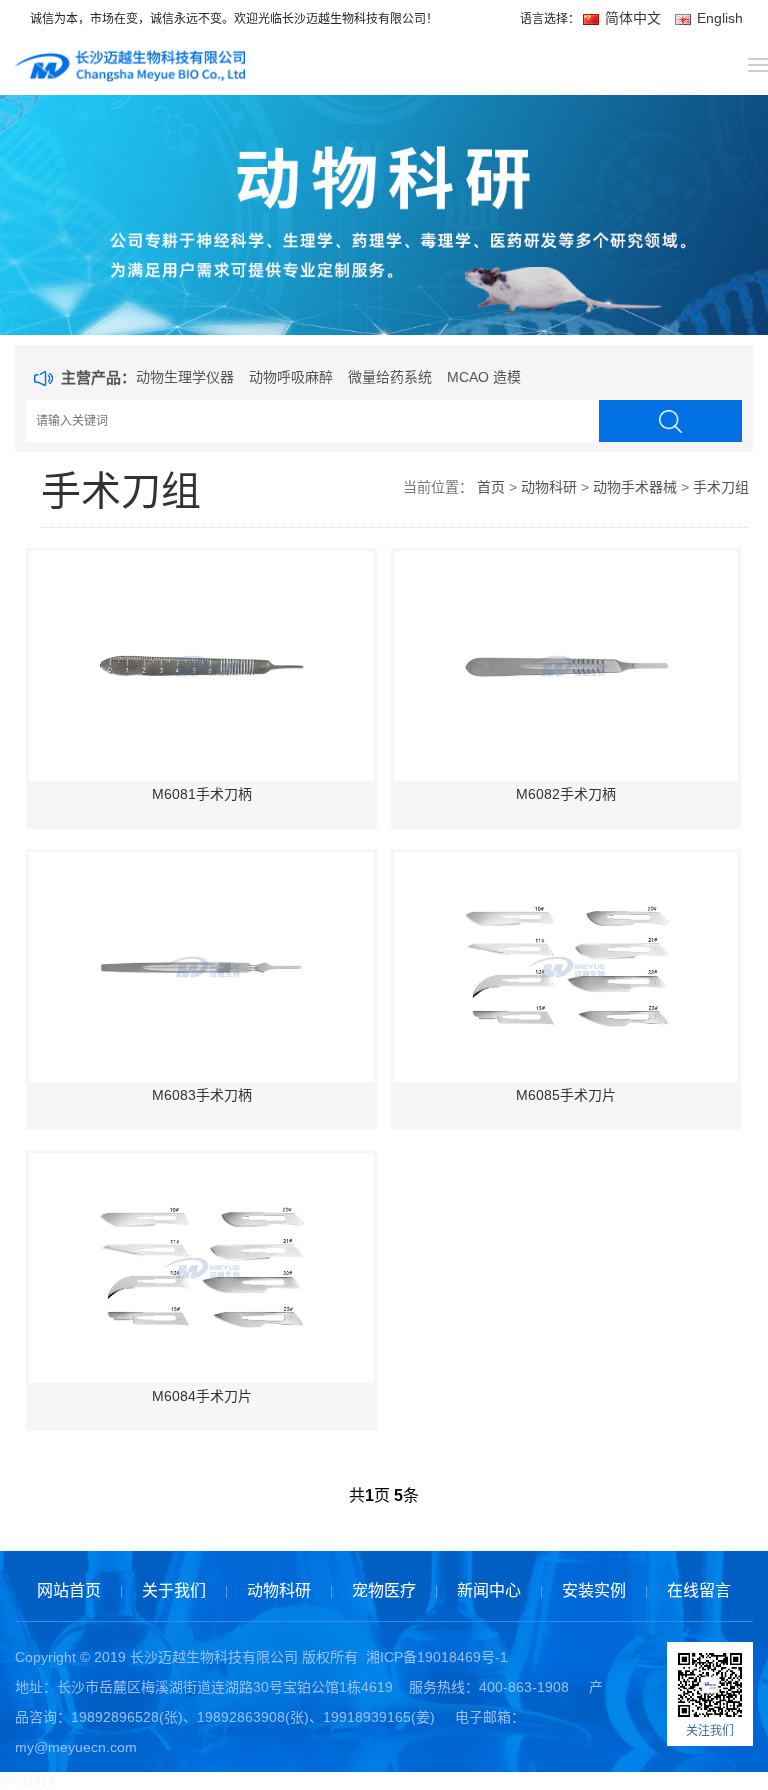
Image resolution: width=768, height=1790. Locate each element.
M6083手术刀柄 (202, 1095)
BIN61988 (27, 1781)
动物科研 (549, 487)
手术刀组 (721, 487)
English (718, 18)
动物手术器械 (635, 487)
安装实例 (594, 1590)
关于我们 (174, 1590)
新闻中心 (489, 1590)
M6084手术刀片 (202, 1396)
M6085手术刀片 (566, 1095)
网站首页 (69, 1590)
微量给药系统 (390, 377)
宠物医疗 (384, 1590)
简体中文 (633, 18)
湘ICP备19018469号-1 (437, 1657)
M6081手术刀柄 (202, 794)
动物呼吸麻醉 (291, 377)
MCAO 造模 (484, 377)
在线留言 (699, 1590)
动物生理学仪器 (185, 377)
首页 (491, 487)
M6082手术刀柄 (566, 794)
